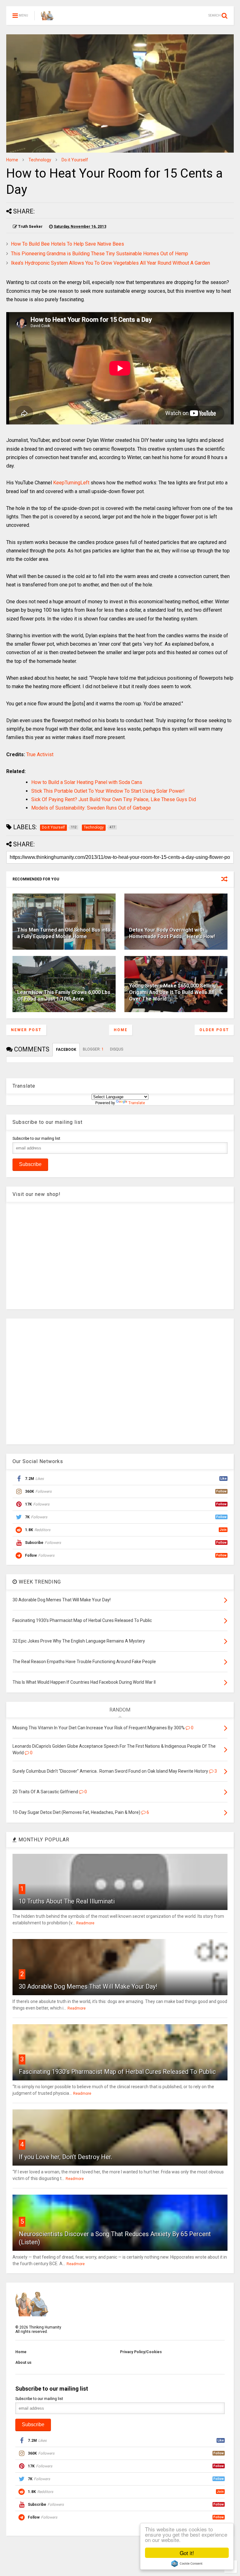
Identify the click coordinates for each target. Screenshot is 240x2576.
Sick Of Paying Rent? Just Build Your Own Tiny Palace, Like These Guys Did (114, 799)
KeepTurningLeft (71, 483)
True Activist (40, 754)
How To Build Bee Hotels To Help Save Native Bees (67, 244)
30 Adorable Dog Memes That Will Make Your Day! (88, 1986)
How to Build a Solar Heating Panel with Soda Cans (87, 782)
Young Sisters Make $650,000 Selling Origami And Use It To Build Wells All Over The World (172, 992)
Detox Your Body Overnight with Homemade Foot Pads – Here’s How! (172, 933)
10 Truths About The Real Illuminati (67, 1901)
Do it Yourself (75, 160)
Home (12, 160)
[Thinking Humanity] (47, 17)
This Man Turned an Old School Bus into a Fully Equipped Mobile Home (64, 933)
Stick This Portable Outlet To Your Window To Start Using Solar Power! (108, 791)
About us (23, 2363)
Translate (137, 1103)
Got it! (187, 2553)
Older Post (214, 1030)
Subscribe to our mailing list (36, 1139)
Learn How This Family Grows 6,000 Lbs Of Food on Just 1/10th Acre (64, 996)
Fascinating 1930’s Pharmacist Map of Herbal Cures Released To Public (117, 2072)
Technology (40, 160)
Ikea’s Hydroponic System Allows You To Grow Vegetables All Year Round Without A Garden (110, 263)
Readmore (85, 1923)
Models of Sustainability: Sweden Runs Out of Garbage (91, 808)
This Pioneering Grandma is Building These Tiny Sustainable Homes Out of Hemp (100, 254)
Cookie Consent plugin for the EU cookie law (187, 2564)
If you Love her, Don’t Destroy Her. (65, 2157)
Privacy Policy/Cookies (141, 2352)
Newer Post (26, 1030)
